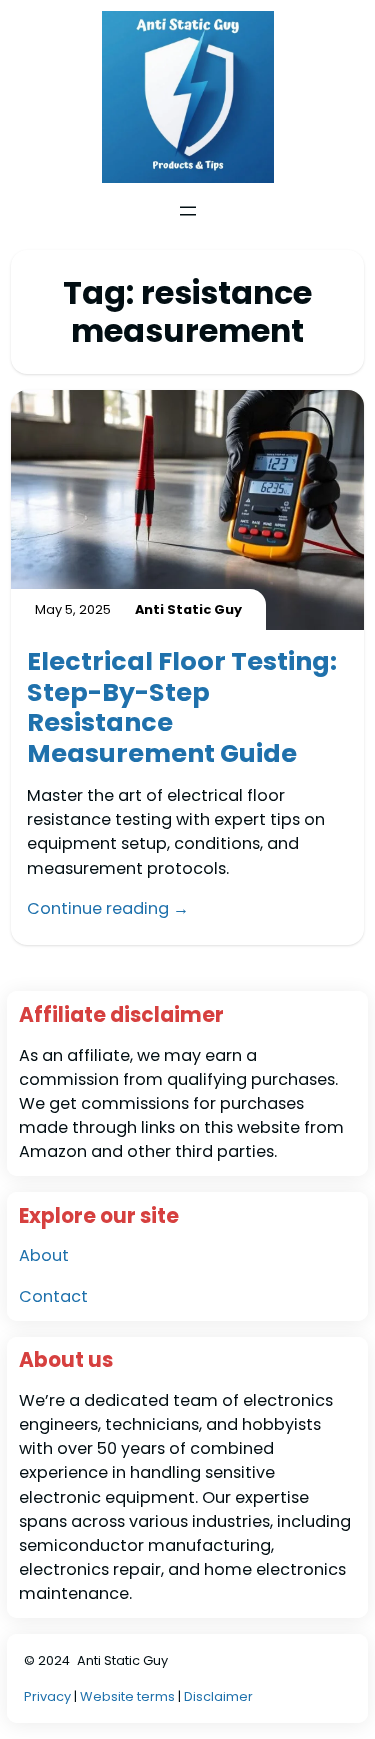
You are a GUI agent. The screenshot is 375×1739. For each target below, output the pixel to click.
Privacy (49, 1696)
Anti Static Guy (122, 1660)
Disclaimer (218, 1696)
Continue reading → (108, 908)
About (44, 1255)
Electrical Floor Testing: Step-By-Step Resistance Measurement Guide (182, 707)
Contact (53, 1296)
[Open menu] (188, 211)
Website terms (127, 1696)
